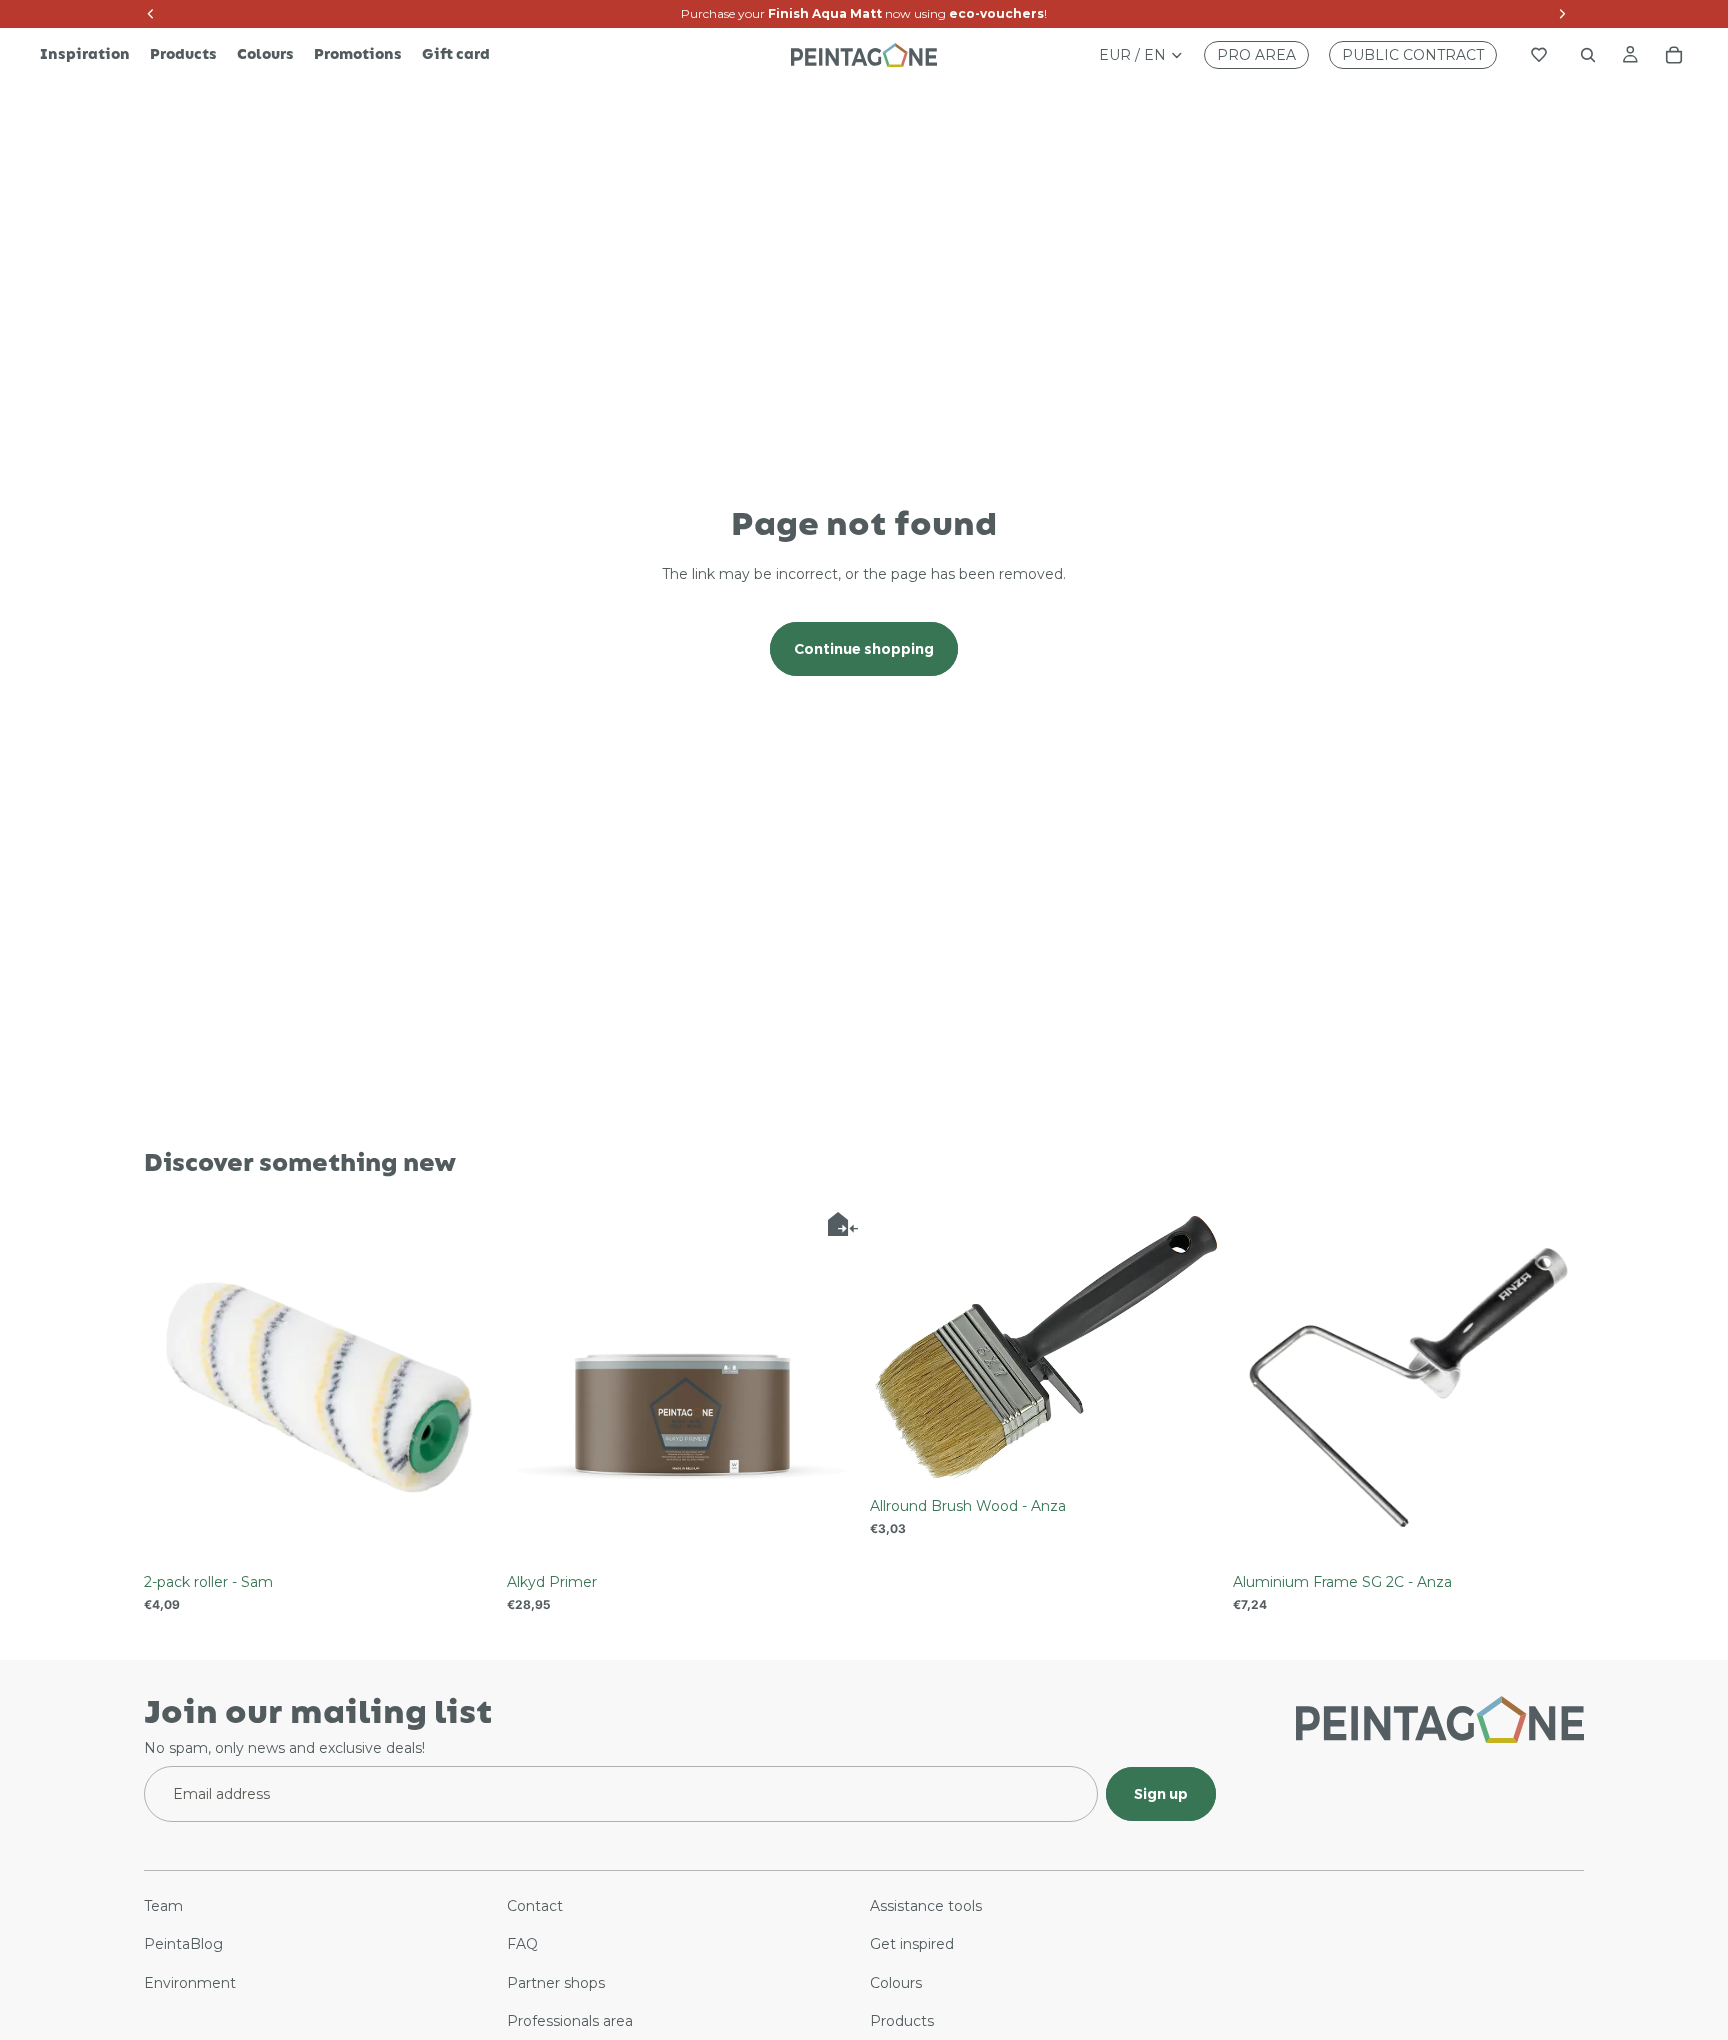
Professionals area (570, 2021)
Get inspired (912, 1945)
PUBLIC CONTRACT (1413, 55)
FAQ (522, 1945)
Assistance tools (926, 1906)
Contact (535, 1906)
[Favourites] (1539, 55)
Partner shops (556, 1983)
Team (163, 1906)
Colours (896, 1983)
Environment (190, 1983)
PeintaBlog (183, 1945)
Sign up (1161, 1794)
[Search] (1588, 55)
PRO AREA (1256, 55)
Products (902, 2021)
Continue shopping (864, 649)
